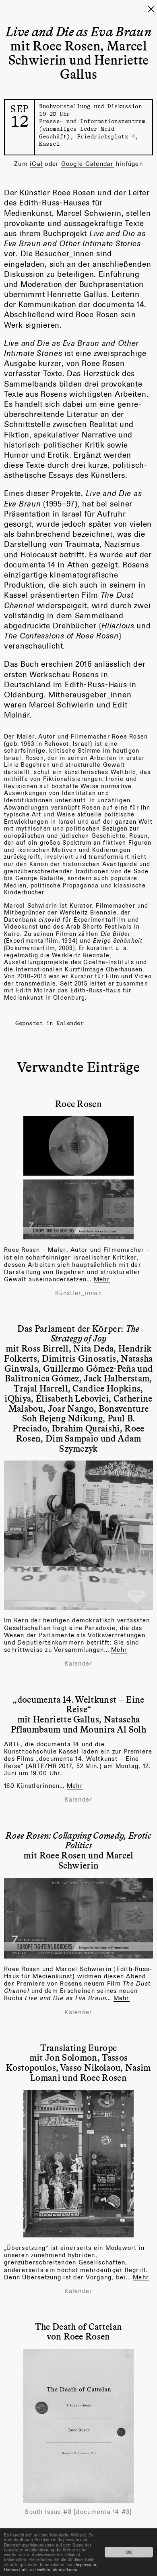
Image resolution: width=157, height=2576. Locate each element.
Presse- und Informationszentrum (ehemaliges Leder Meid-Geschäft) (92, 128)
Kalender (70, 1023)
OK (129, 2552)
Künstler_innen (78, 1293)
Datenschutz (16, 2569)
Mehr (102, 1279)
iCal (36, 164)
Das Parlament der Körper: (78, 1333)
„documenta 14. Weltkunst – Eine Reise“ (78, 1704)
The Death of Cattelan (79, 2326)
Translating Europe (79, 2047)
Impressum (86, 2564)
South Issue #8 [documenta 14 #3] (78, 2512)
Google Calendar (88, 164)
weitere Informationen (57, 2569)
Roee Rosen (78, 1103)
